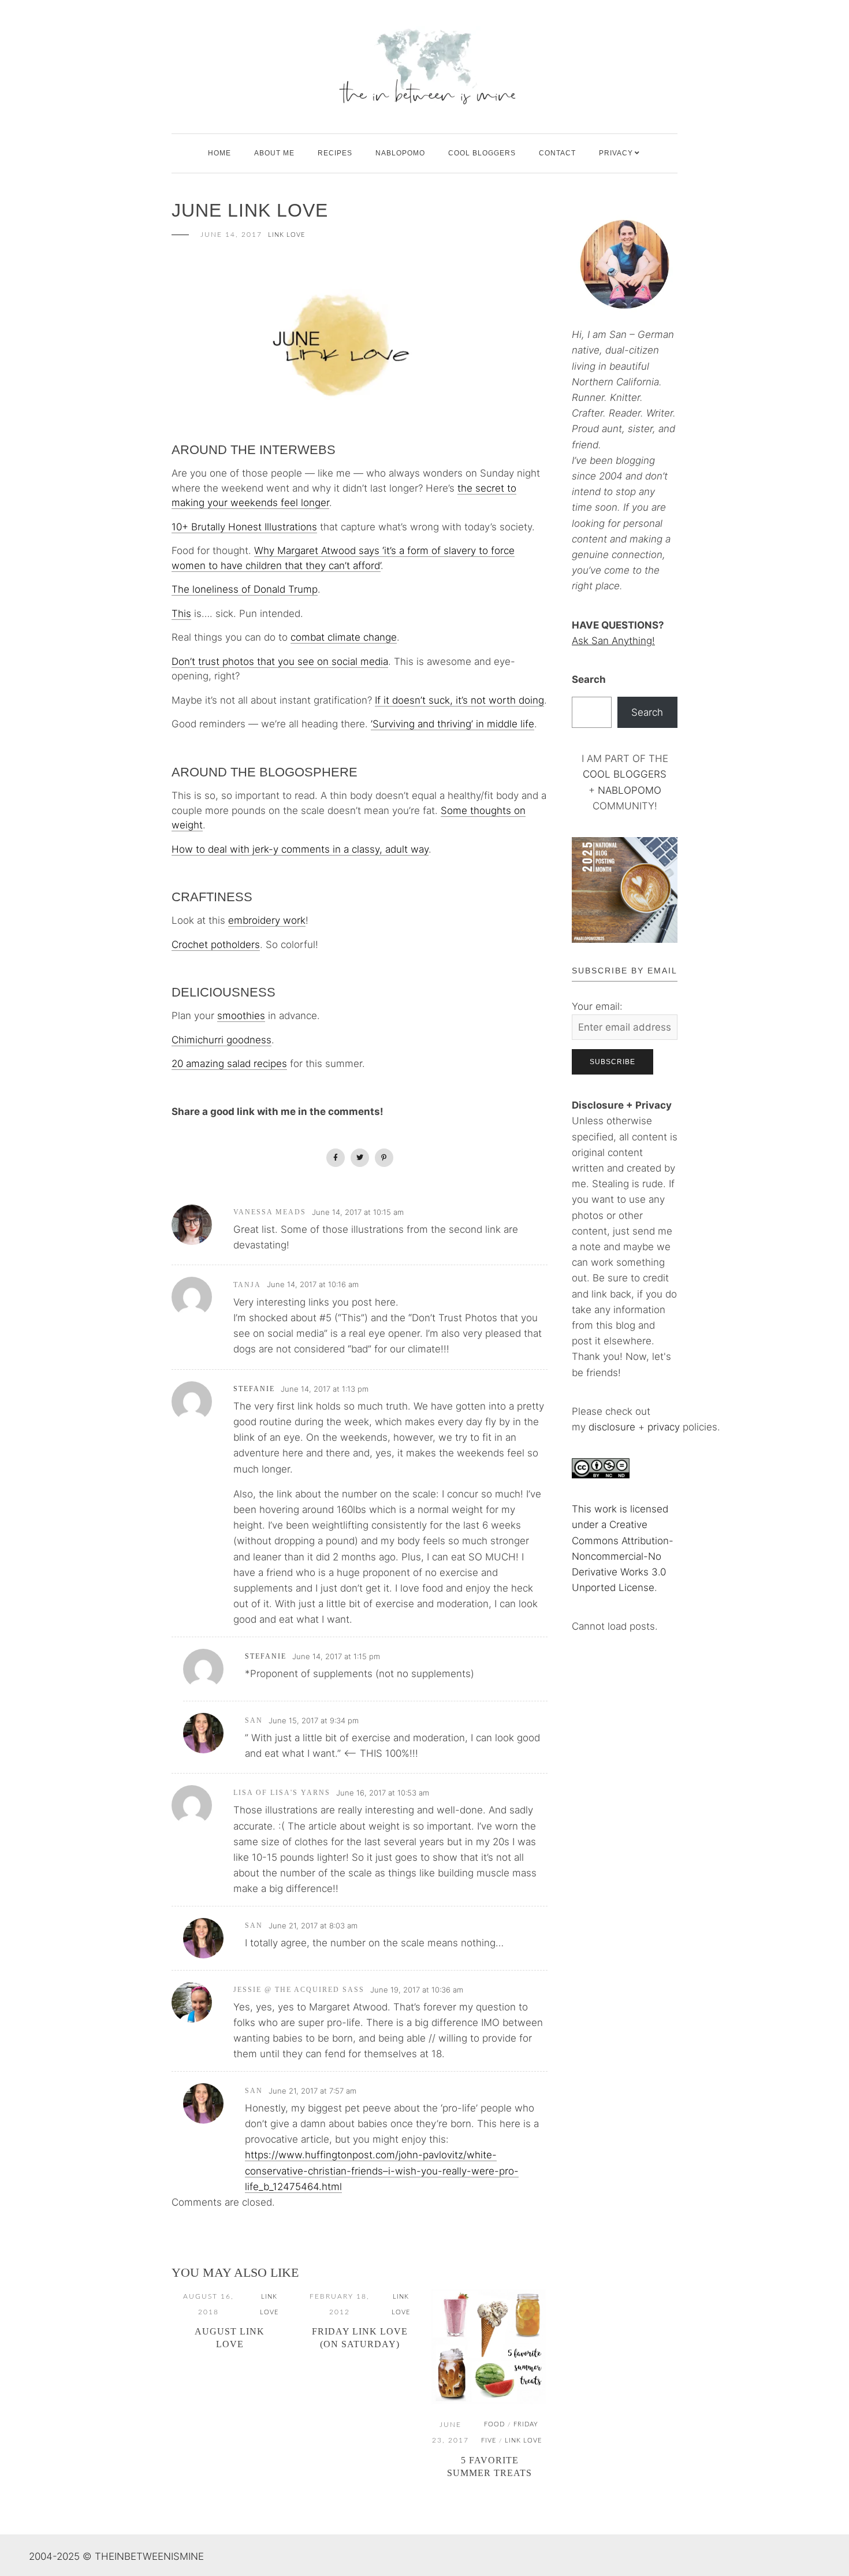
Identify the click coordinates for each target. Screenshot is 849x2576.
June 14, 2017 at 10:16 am (313, 1284)
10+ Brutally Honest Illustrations (244, 527)
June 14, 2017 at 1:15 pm (336, 1656)
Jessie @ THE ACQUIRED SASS (299, 1990)
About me (274, 153)
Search (589, 679)
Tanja (247, 1285)
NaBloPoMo (400, 153)
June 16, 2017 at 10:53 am (383, 1793)
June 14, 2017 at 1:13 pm (325, 1389)
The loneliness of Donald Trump (245, 589)
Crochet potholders (216, 945)
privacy (665, 1427)
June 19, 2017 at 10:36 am (417, 1990)
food (494, 2424)
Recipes (335, 153)
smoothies (241, 1016)
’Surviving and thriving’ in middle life (453, 724)
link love (286, 235)
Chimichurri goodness (221, 1040)
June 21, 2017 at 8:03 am (313, 1926)
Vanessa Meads (270, 1212)
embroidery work (267, 920)
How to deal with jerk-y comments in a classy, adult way (300, 849)
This (181, 614)
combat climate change (344, 637)
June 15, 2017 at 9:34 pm (314, 1720)
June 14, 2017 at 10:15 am (358, 1212)
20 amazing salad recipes (229, 1064)
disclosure (612, 1427)
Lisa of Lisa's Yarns (282, 1793)
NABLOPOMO (630, 790)
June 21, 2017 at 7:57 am (312, 2091)
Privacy (616, 153)
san (254, 1720)
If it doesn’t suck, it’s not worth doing (459, 700)
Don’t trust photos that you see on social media (280, 661)
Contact (557, 153)
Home (219, 153)
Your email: (597, 1006)
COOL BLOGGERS (482, 153)
